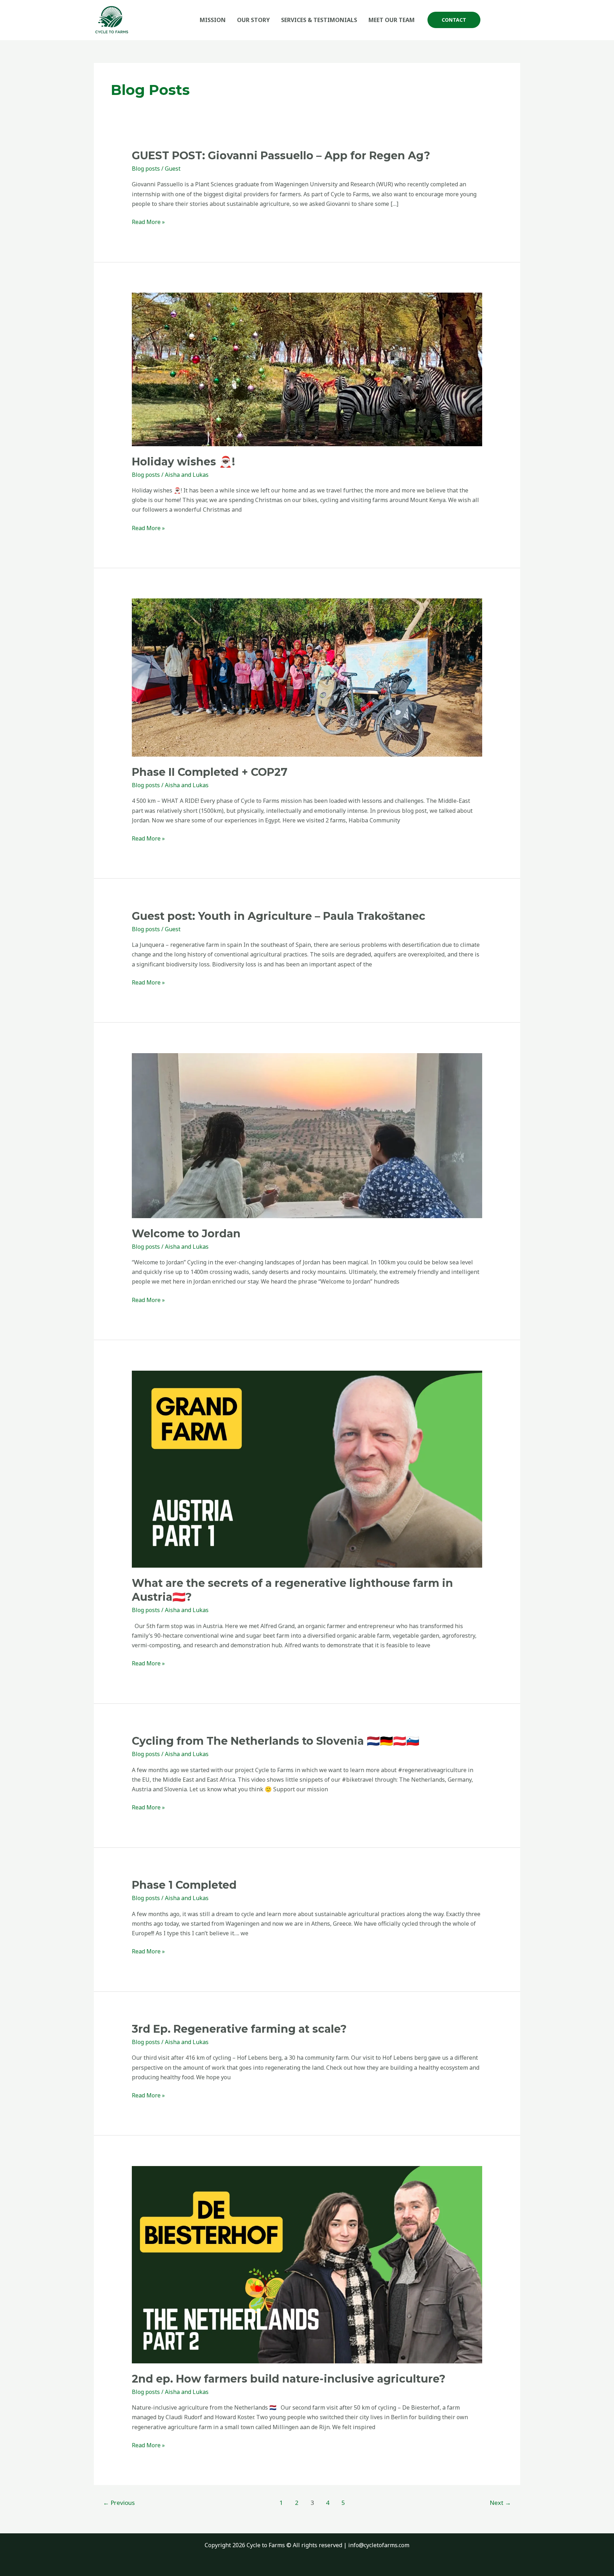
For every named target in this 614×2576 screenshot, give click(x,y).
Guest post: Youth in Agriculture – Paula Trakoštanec (279, 916)
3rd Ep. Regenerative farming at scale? (239, 2029)
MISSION (213, 20)
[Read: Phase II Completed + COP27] (307, 677)
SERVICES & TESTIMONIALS (319, 20)
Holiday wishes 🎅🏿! (183, 462)
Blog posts (146, 169)
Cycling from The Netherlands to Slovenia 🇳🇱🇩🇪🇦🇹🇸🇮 (276, 1741)
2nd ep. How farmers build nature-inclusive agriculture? (289, 2379)
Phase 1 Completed (184, 1885)
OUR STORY (253, 20)
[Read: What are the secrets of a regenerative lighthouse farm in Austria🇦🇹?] (307, 1468)
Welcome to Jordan (186, 1234)
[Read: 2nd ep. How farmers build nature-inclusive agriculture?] (307, 2264)
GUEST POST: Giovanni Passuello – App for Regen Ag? (281, 156)
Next (500, 2503)
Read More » (148, 222)
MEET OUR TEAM (392, 20)
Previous (119, 2503)
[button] (454, 20)
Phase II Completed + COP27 (210, 772)
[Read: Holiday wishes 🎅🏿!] (307, 369)
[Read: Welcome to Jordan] (307, 1135)
